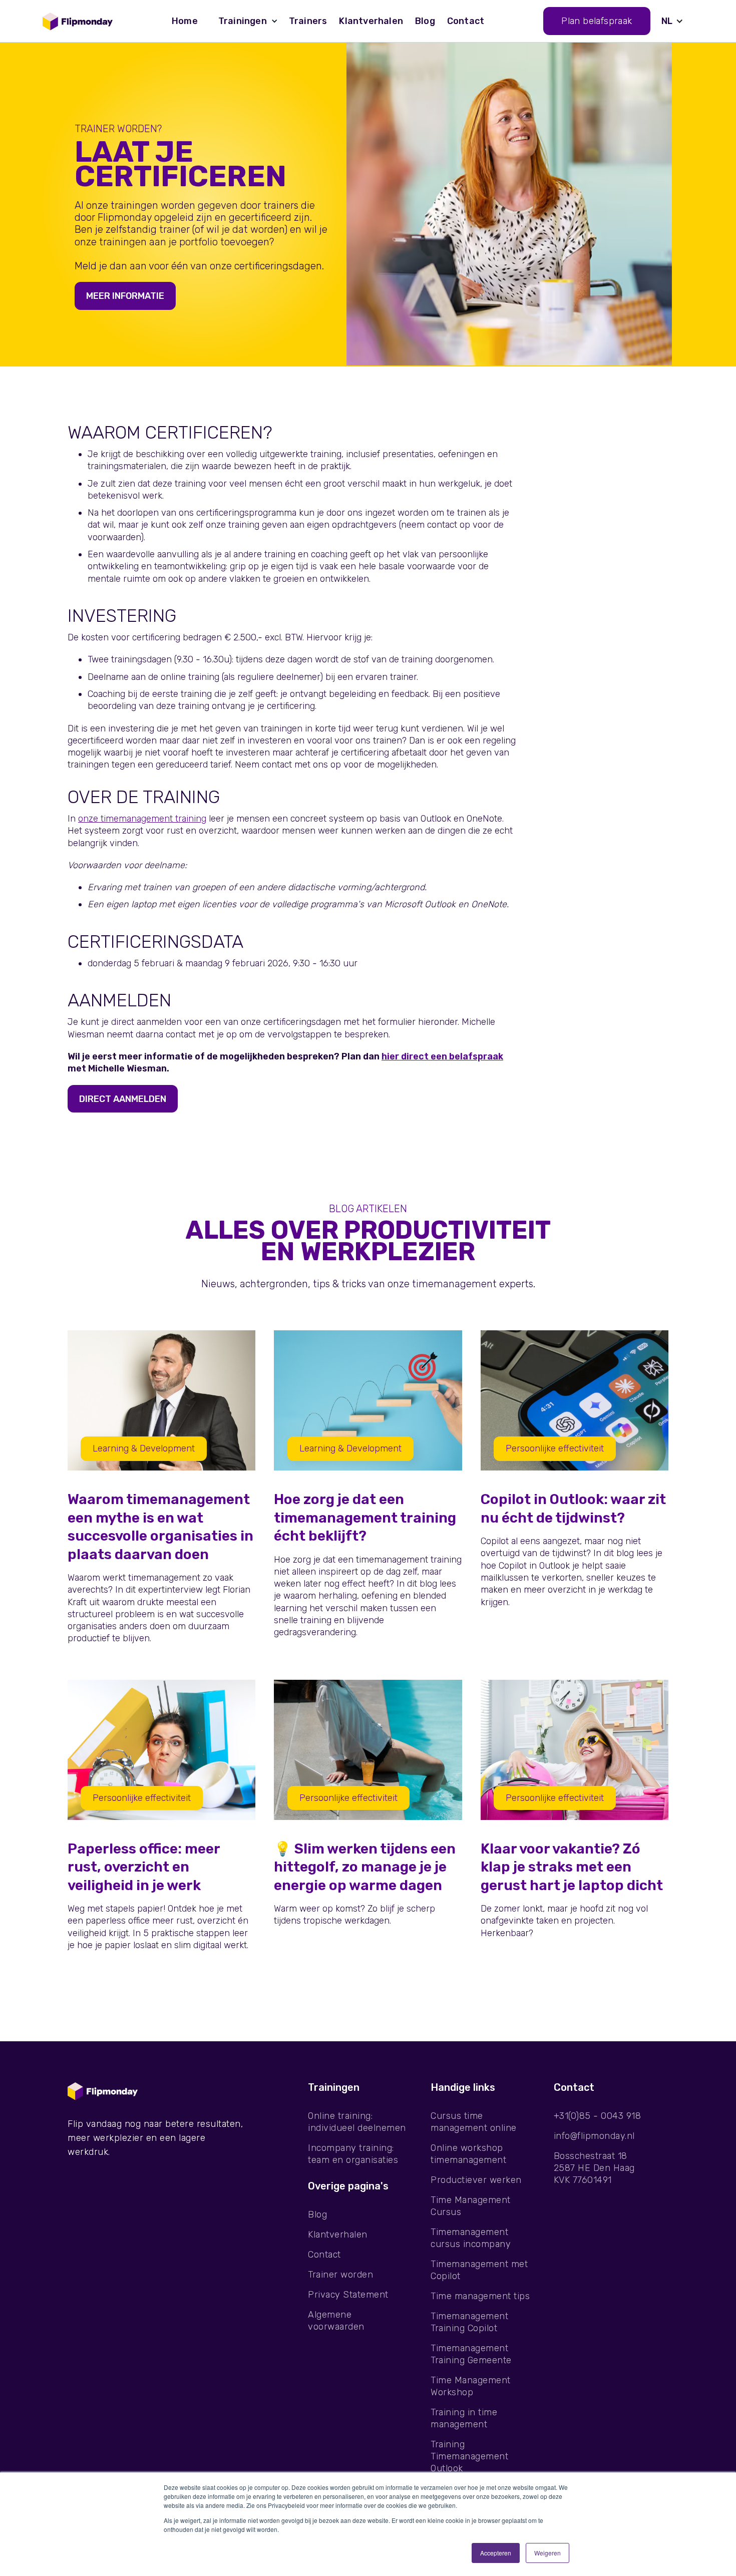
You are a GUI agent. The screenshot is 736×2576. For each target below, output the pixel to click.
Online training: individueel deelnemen (357, 2122)
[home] (78, 21)
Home (185, 21)
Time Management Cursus (471, 2206)
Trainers (308, 21)
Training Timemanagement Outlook (469, 2456)
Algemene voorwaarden (336, 2321)
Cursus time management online (474, 2122)
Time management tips (480, 2296)
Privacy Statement (348, 2295)
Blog (425, 21)
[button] (243, 21)
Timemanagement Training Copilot (469, 2322)
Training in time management (464, 2418)
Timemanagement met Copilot (479, 2270)
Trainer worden (340, 2275)
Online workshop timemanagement (468, 2154)
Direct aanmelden (123, 1099)
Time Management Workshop (471, 2386)
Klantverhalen (371, 21)
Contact (466, 21)
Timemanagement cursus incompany (471, 2238)
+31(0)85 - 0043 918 (598, 2116)
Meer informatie (125, 296)
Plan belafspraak (597, 21)
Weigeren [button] (547, 2553)
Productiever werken (476, 2180)
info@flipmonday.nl (594, 2136)
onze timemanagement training (142, 819)
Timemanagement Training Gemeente (471, 2354)
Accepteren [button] (496, 2553)
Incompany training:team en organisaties (353, 2154)
